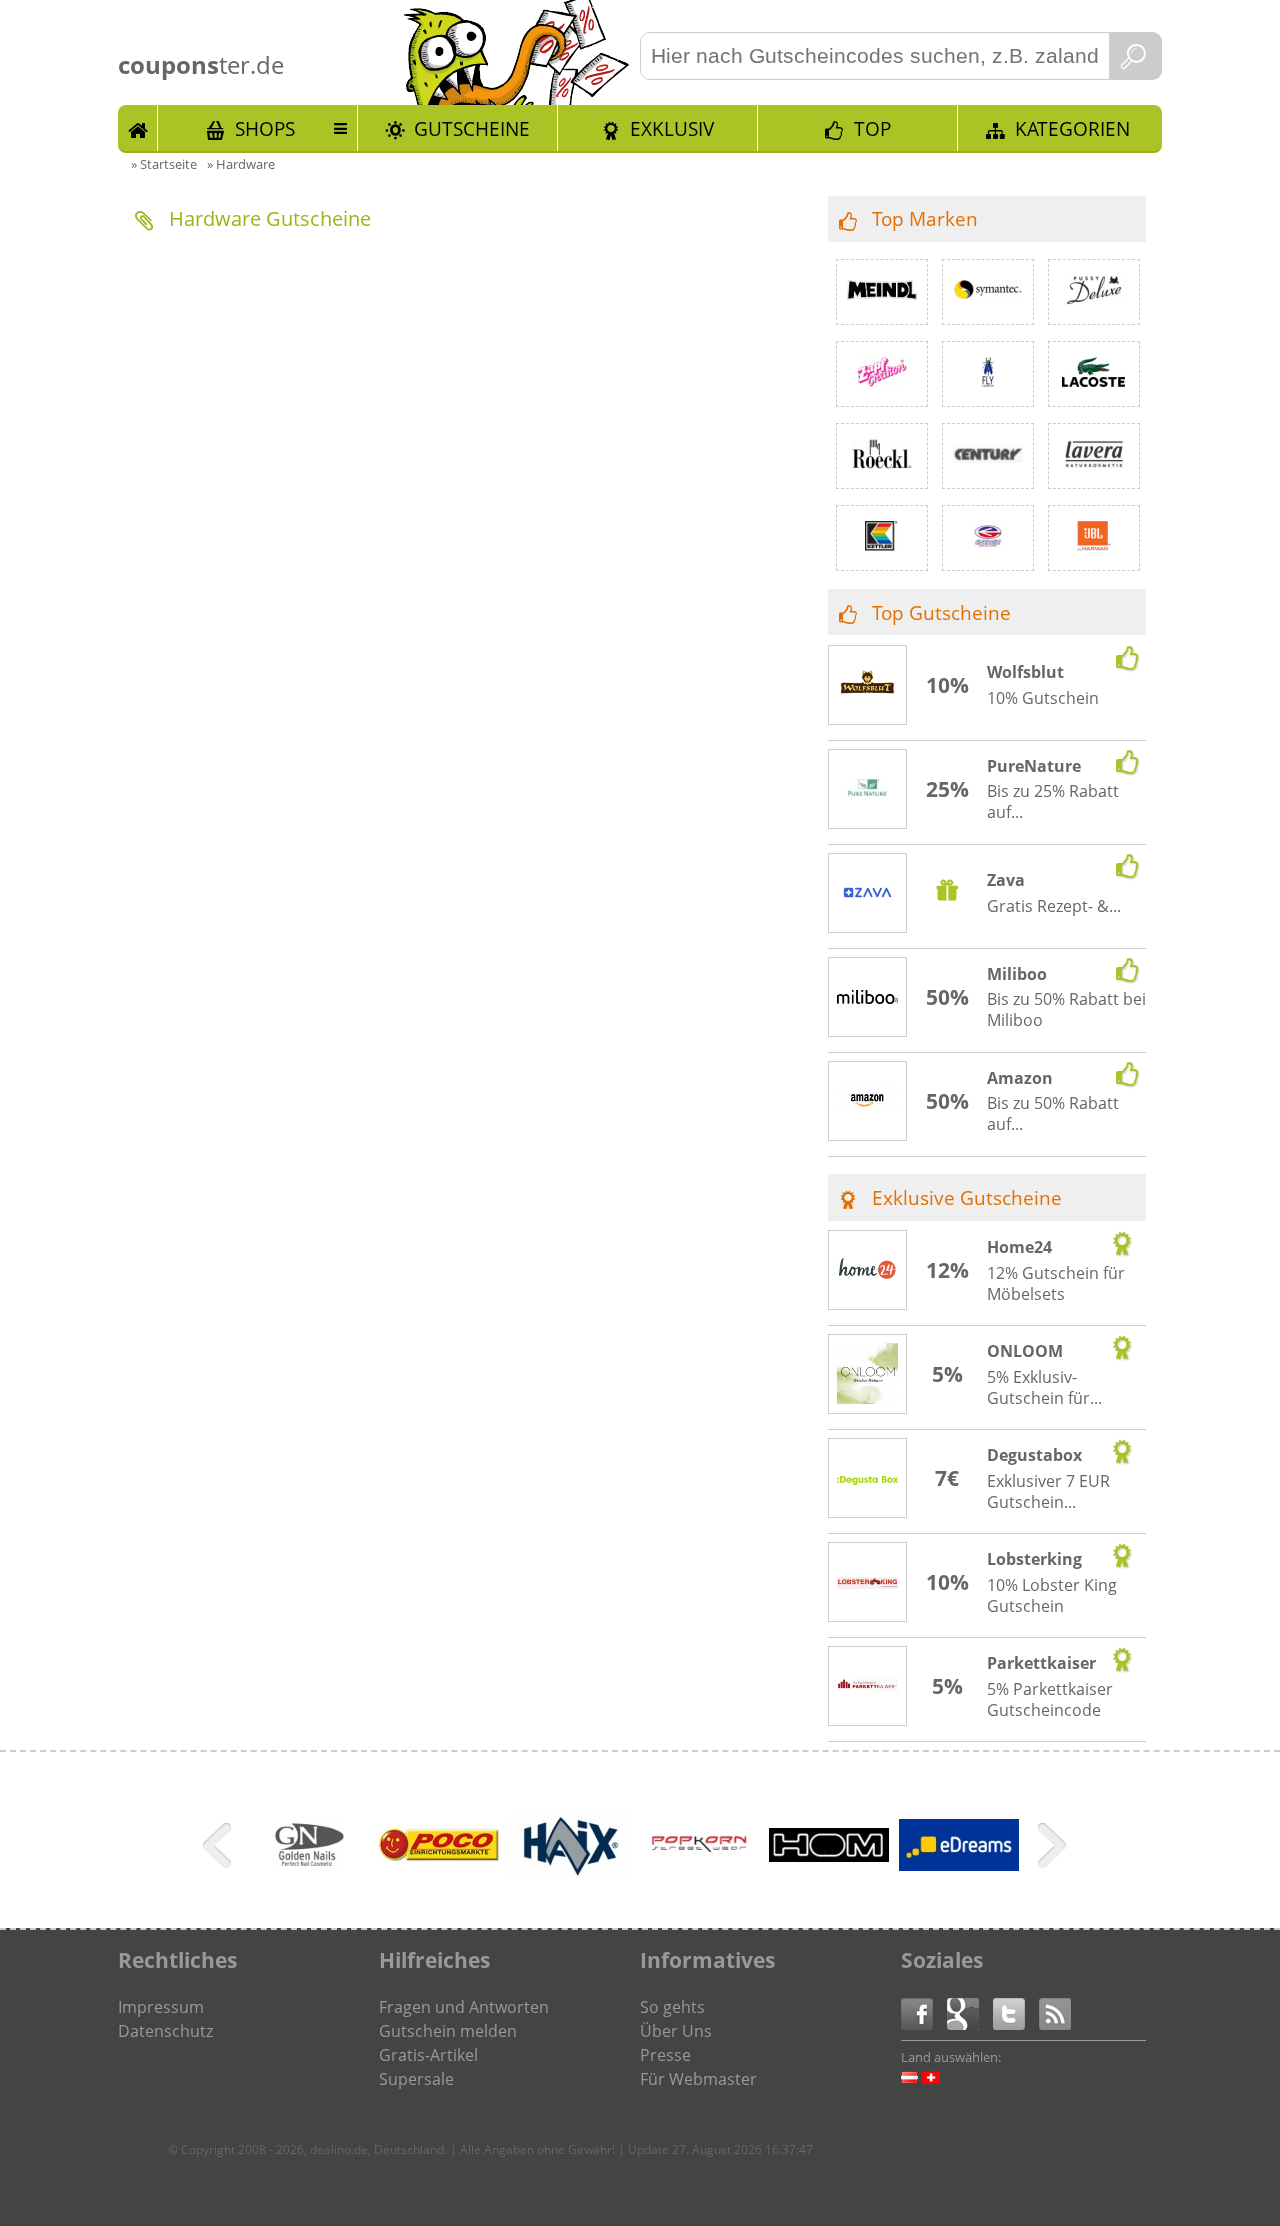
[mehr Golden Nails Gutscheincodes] (309, 1879)
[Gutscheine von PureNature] (868, 790)
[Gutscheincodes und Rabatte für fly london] (988, 374)
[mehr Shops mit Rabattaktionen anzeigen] (219, 1849)
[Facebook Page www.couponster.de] (924, 2012)
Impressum (161, 2007)
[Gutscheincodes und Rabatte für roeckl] (882, 456)
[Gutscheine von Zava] (868, 895)
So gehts (672, 2007)
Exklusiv (672, 128)
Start (138, 128)
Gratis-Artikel (428, 2055)
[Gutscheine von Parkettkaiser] (868, 1687)
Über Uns (676, 2031)
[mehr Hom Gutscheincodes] (829, 1856)
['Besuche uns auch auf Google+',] (970, 2012)
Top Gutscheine (941, 612)
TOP (872, 128)
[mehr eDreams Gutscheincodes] (959, 1865)
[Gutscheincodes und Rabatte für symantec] (988, 292)
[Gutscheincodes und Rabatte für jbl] (1094, 538)
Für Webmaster (698, 2079)
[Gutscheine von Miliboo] (868, 998)
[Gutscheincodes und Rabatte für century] (988, 456)
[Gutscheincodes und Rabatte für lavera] (1094, 456)
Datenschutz (165, 2031)
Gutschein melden (448, 2031)
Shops (265, 128)
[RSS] (1055, 2012)
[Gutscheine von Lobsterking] (868, 1583)
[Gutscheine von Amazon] (868, 1102)
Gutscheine (472, 128)
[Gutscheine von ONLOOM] (868, 1376)
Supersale (416, 2079)
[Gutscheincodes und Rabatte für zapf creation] (882, 374)
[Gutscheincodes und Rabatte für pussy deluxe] (1094, 292)
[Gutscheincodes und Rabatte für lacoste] (1094, 374)
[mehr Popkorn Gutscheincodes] (699, 1879)
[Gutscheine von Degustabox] (868, 1479)
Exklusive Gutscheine (967, 1197)
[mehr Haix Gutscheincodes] (569, 1871)
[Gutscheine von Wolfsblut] (868, 686)
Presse (665, 2055)
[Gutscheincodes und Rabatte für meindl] (882, 292)
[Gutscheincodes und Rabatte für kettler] (882, 538)
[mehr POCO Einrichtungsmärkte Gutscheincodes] (439, 1856)
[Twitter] (1016, 2012)
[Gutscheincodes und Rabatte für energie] (988, 538)
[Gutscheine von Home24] (868, 1271)
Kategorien (1072, 128)
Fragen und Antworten (464, 2007)
